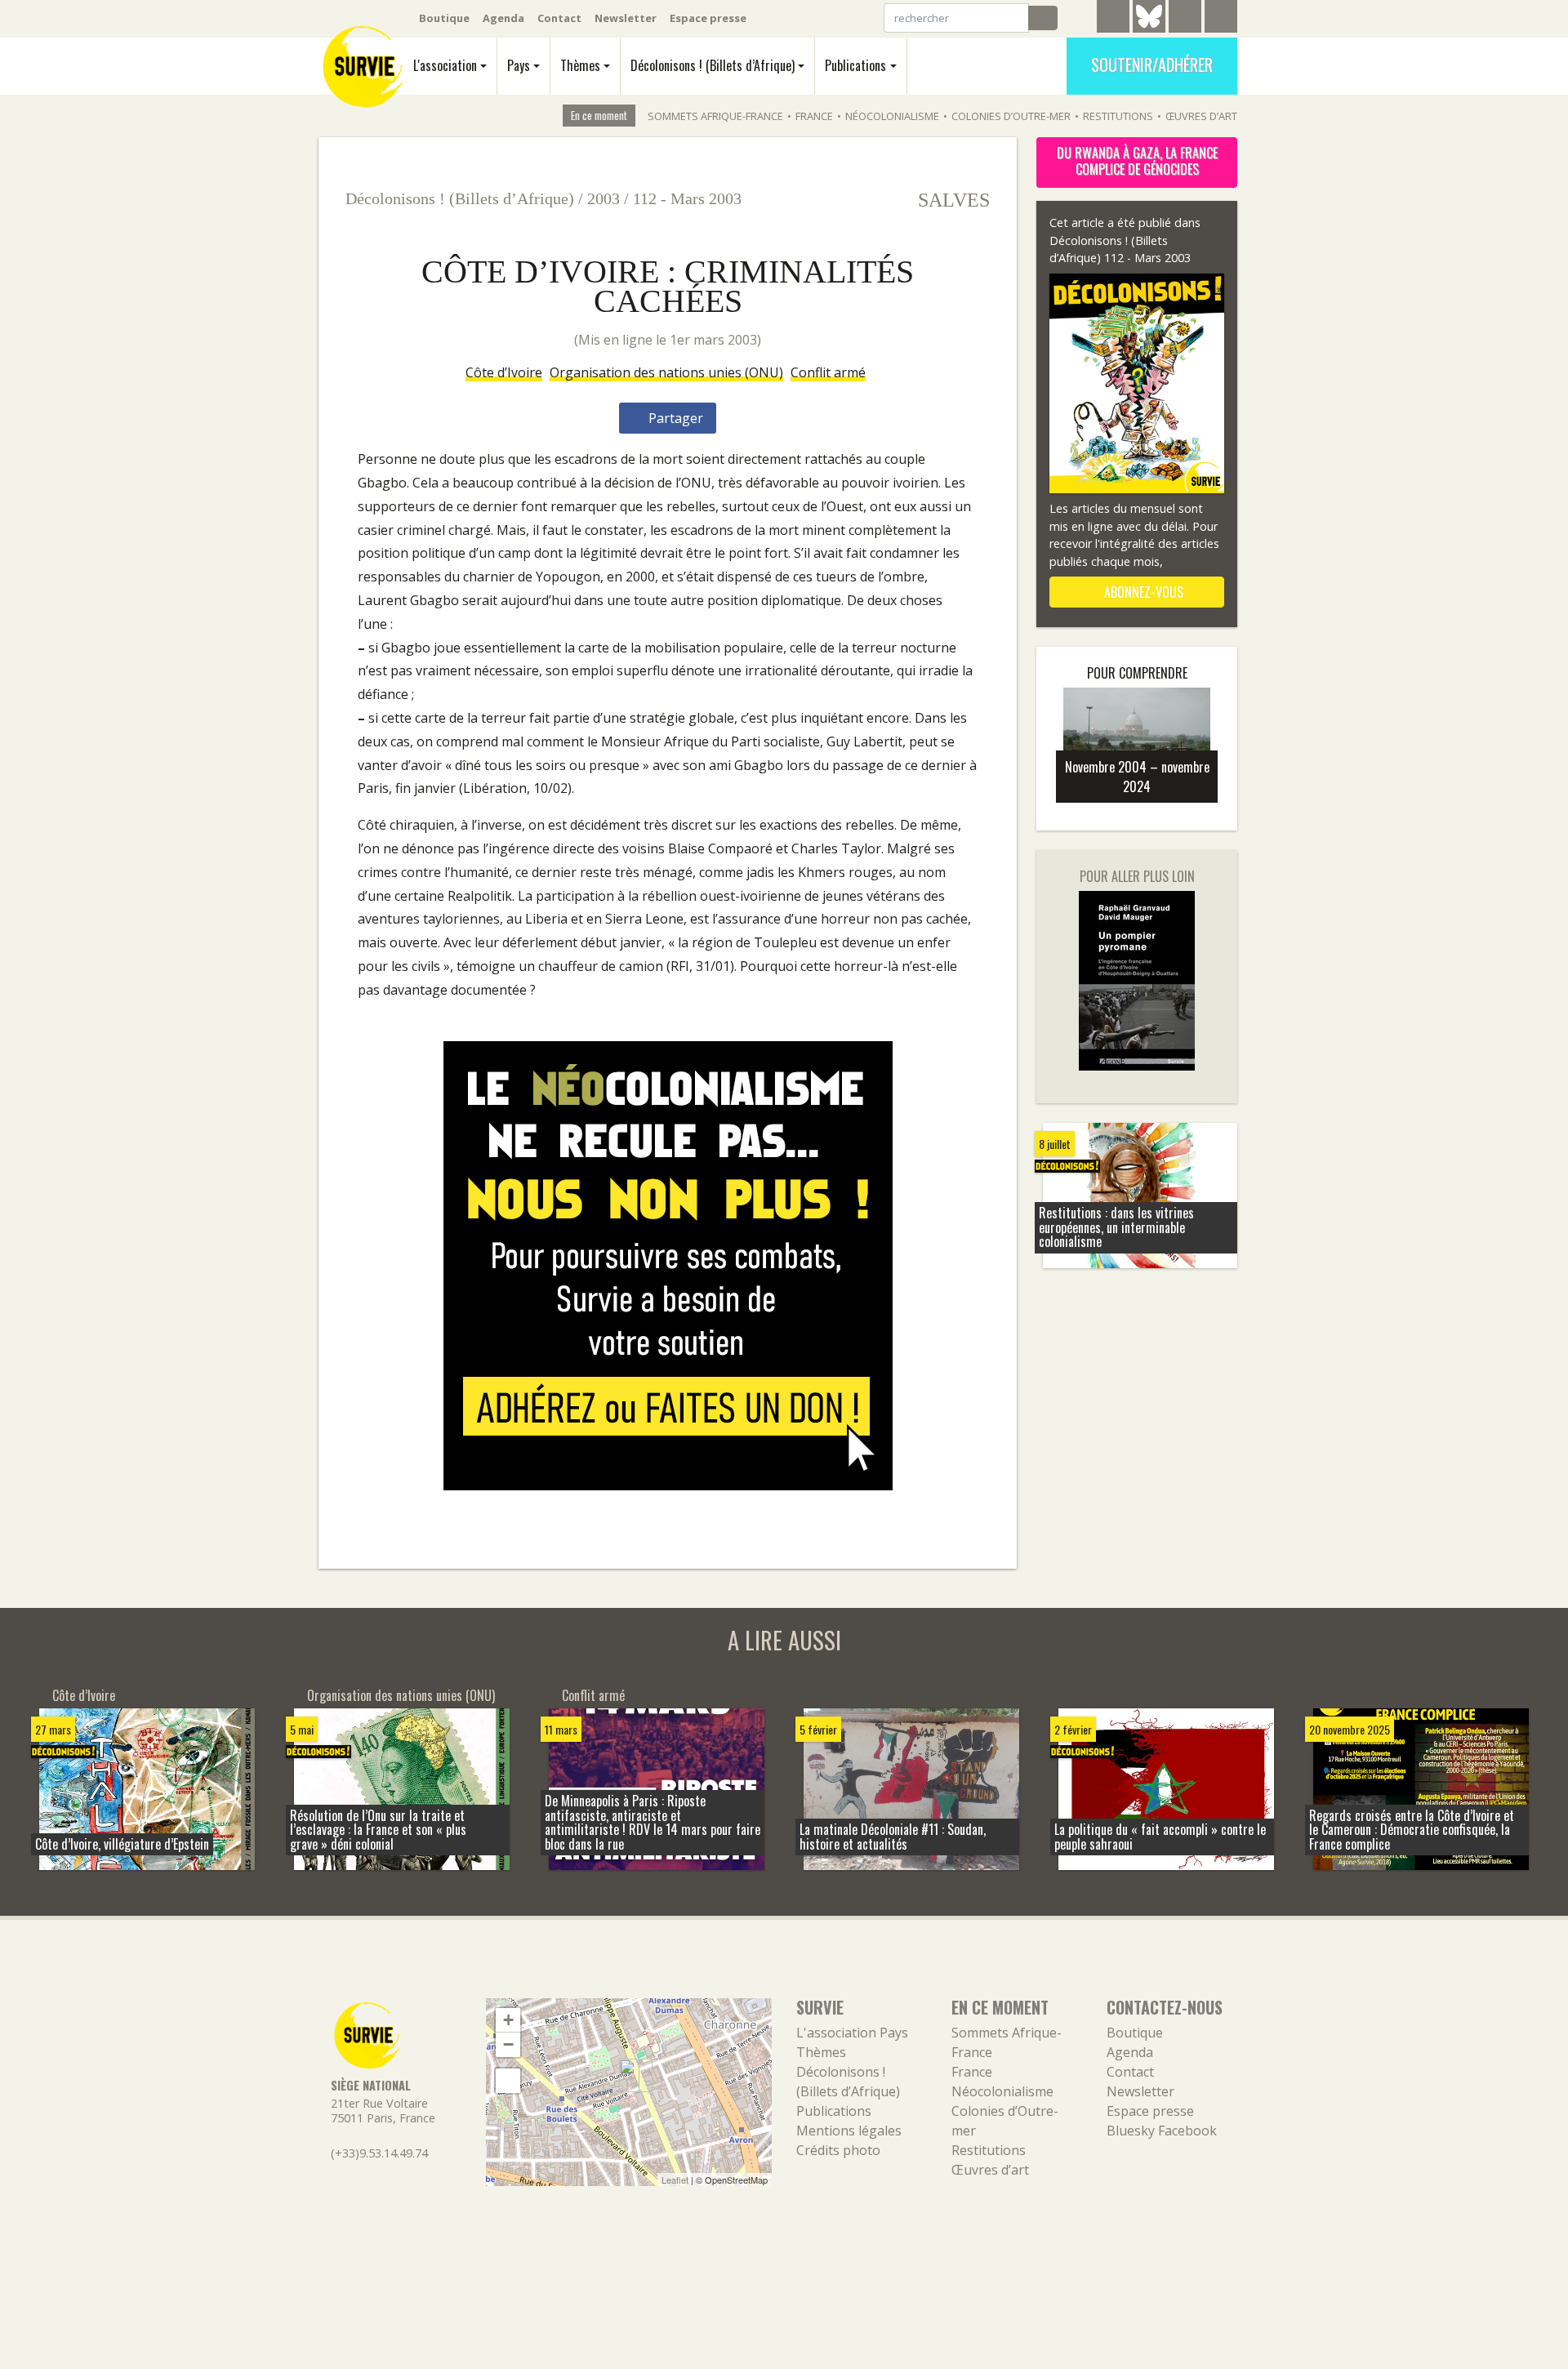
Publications (855, 65)
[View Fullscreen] (508, 2081)
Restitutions (1118, 116)
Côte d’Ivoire (504, 372)
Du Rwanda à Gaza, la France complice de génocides (1137, 161)
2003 (604, 198)
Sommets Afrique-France (715, 116)
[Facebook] (1185, 19)
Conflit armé (828, 372)
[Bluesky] (1149, 29)
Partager (674, 418)
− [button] (508, 2044)
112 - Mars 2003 (687, 198)
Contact (559, 18)
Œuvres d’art (1201, 116)
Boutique (444, 18)
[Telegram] (1113, 19)
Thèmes (580, 65)
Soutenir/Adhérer (1152, 65)
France (814, 116)
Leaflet (675, 2180)
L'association (445, 65)
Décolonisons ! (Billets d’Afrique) (713, 65)
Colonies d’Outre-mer (1011, 116)
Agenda (503, 18)
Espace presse (708, 18)
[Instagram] (1221, 19)
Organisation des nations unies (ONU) (666, 372)
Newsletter (626, 18)
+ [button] (508, 2020)
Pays (519, 65)
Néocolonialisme (892, 116)
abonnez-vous (1142, 592)
